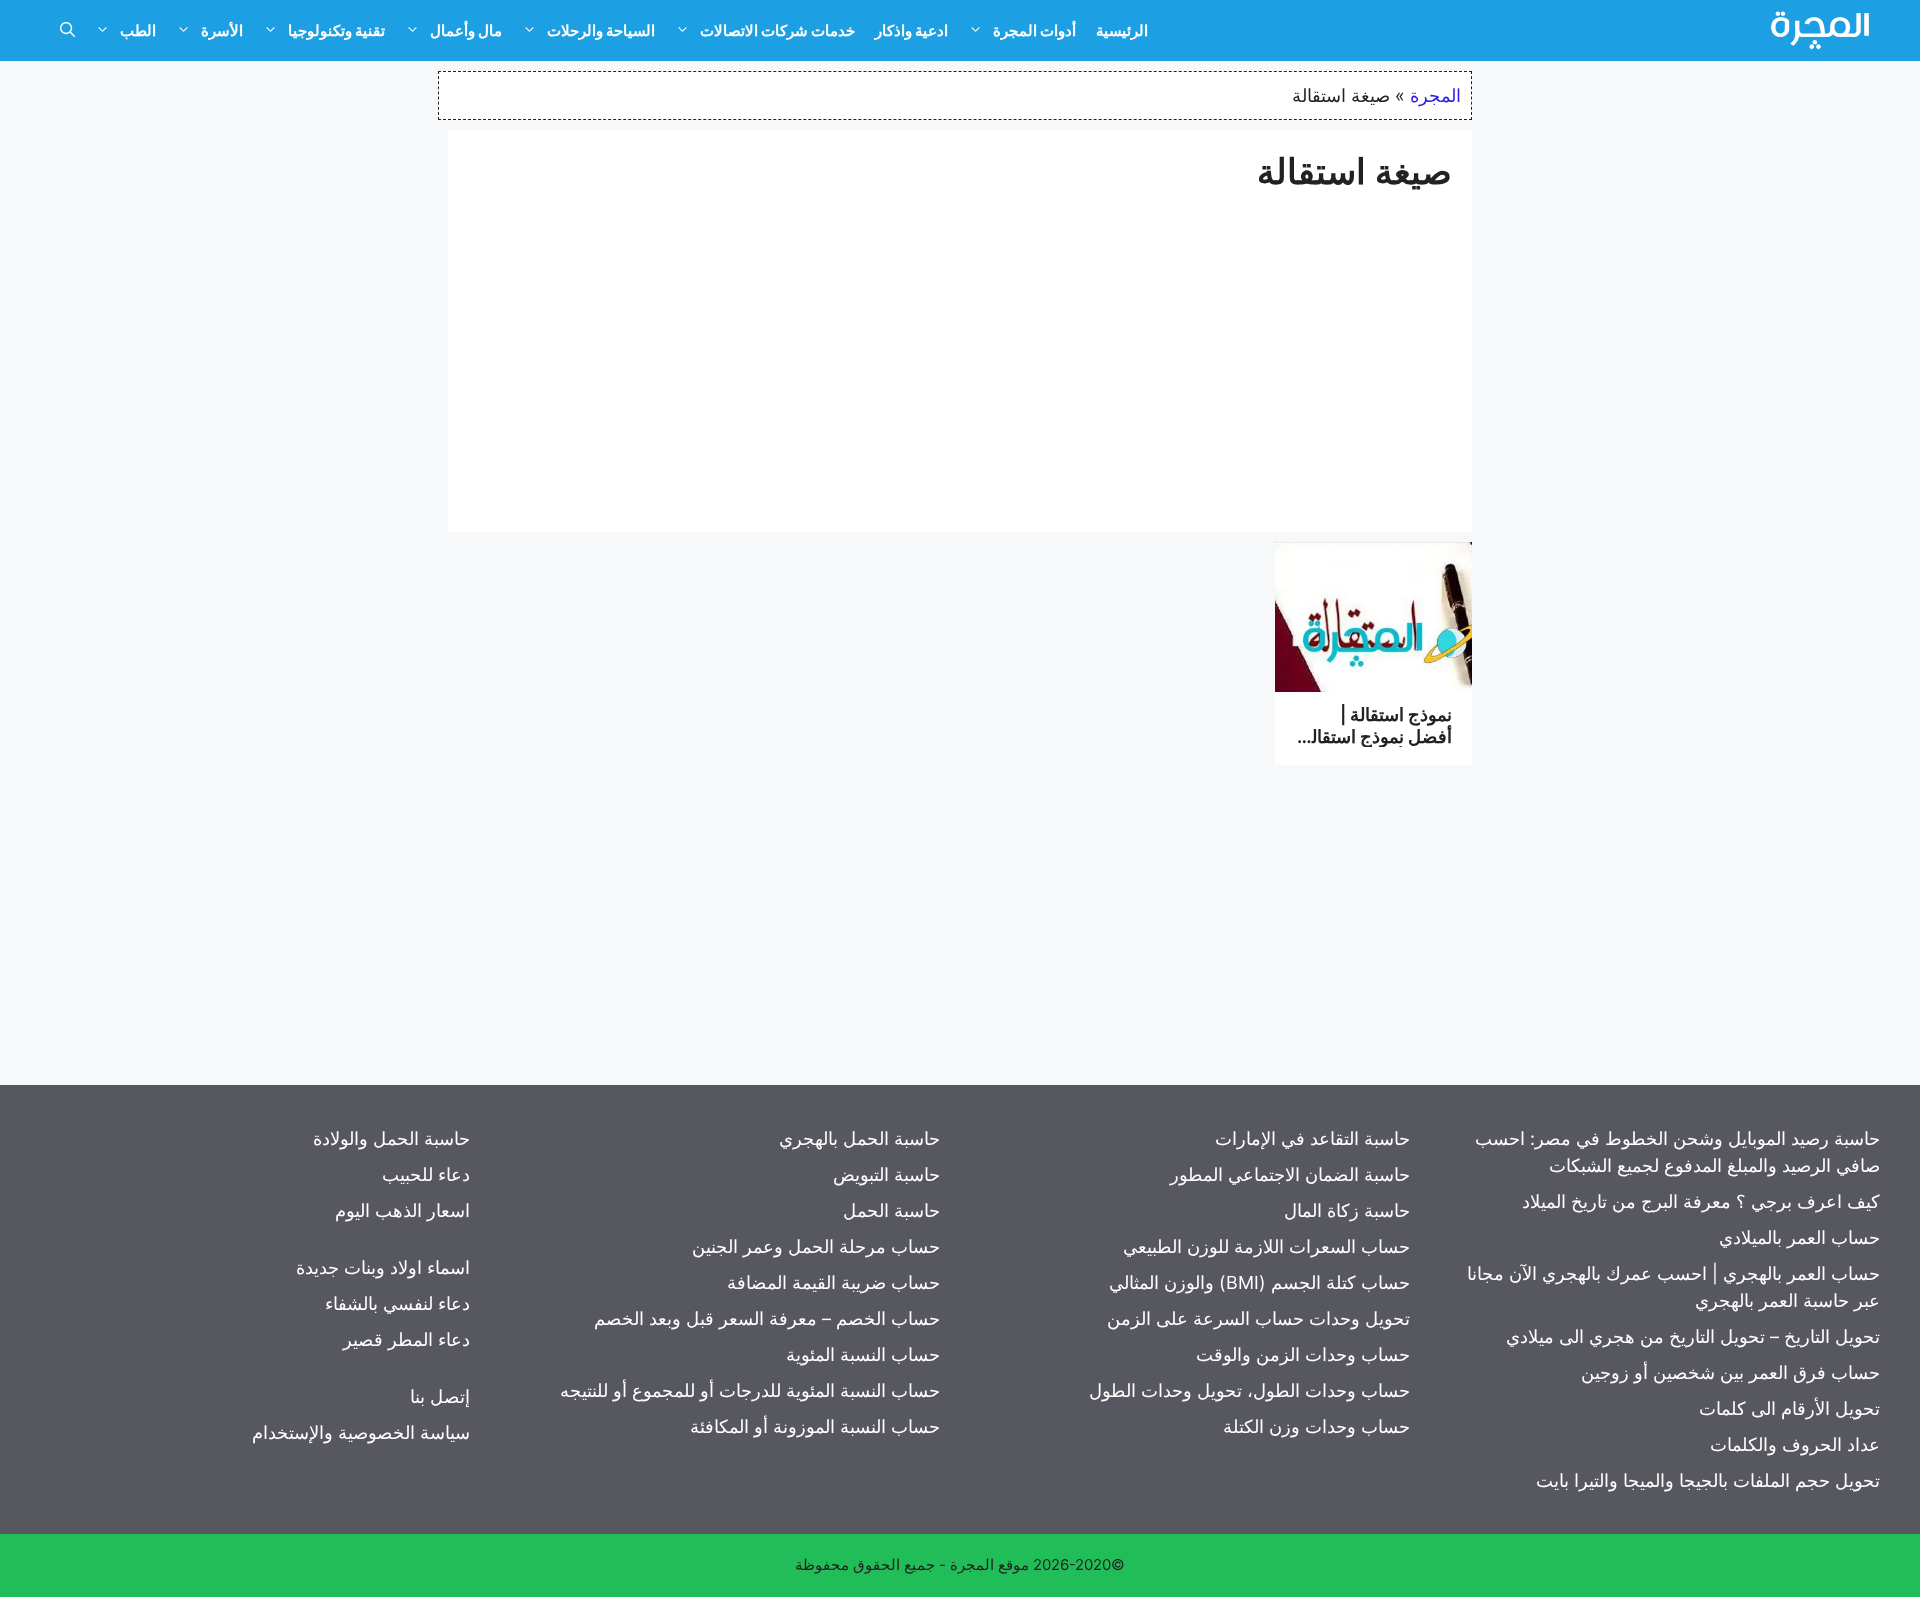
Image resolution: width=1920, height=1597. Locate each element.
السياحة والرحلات (601, 30)
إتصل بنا (440, 1396)
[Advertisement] (960, 352)
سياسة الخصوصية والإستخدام (361, 1432)
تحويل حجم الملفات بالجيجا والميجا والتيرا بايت (1708, 1480)
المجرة (1435, 95)
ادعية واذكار (911, 30)
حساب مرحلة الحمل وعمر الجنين (816, 1246)
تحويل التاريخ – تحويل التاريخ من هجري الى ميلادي (1693, 1336)
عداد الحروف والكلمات (1795, 1444)
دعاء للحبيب (426, 1174)
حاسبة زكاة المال (1347, 1210)
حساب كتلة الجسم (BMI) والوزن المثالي (1259, 1282)
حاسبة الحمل (891, 1210)
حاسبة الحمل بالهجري (859, 1138)
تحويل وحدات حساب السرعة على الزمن (1258, 1318)
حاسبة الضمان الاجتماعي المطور (1290, 1174)
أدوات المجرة (1034, 30)
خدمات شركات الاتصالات (777, 30)
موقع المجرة (989, 1564)
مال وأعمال (466, 30)
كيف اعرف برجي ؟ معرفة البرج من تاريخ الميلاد (1701, 1201)
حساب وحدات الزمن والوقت (1303, 1354)
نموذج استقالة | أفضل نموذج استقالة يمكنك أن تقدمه (1377, 736)
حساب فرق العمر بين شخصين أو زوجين (1730, 1372)
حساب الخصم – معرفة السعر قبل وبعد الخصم (767, 1318)
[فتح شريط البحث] (67, 31)
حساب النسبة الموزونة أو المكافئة (815, 1426)
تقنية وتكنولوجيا (336, 30)
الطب (138, 30)
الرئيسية (1122, 30)
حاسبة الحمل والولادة (391, 1138)
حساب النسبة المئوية (863, 1354)
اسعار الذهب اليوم (402, 1210)
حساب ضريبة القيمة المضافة (833, 1282)
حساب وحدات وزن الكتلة (1316, 1426)
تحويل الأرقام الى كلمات (1789, 1408)
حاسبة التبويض (886, 1174)
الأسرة (222, 30)
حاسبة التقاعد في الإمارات (1312, 1138)
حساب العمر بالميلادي (1799, 1237)
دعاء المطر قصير (406, 1339)
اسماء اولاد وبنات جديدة (383, 1267)
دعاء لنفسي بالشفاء (397, 1303)
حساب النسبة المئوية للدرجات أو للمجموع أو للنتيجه (750, 1390)
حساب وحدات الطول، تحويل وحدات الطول (1249, 1390)
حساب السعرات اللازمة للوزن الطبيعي (1266, 1246)
